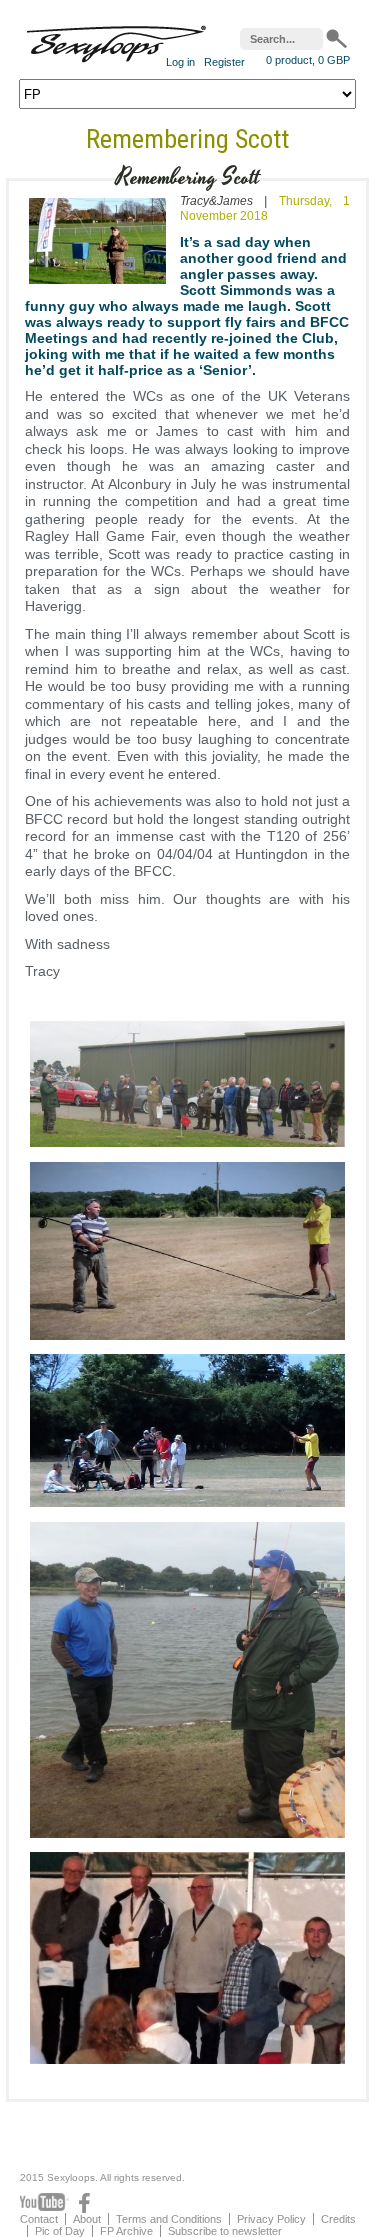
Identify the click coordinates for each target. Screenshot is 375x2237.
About (87, 2219)
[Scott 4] (187, 1507)
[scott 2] (187, 1147)
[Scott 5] (187, 1838)
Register (224, 62)
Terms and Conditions (169, 2219)
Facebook (84, 2203)
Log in (180, 62)
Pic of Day (60, 2231)
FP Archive (126, 2231)
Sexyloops (116, 39)
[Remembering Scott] (97, 288)
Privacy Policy (271, 2219)
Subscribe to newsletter (225, 2231)
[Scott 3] (187, 1340)
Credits (338, 2219)
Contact (39, 2219)
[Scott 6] (187, 2064)
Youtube (44, 2203)
